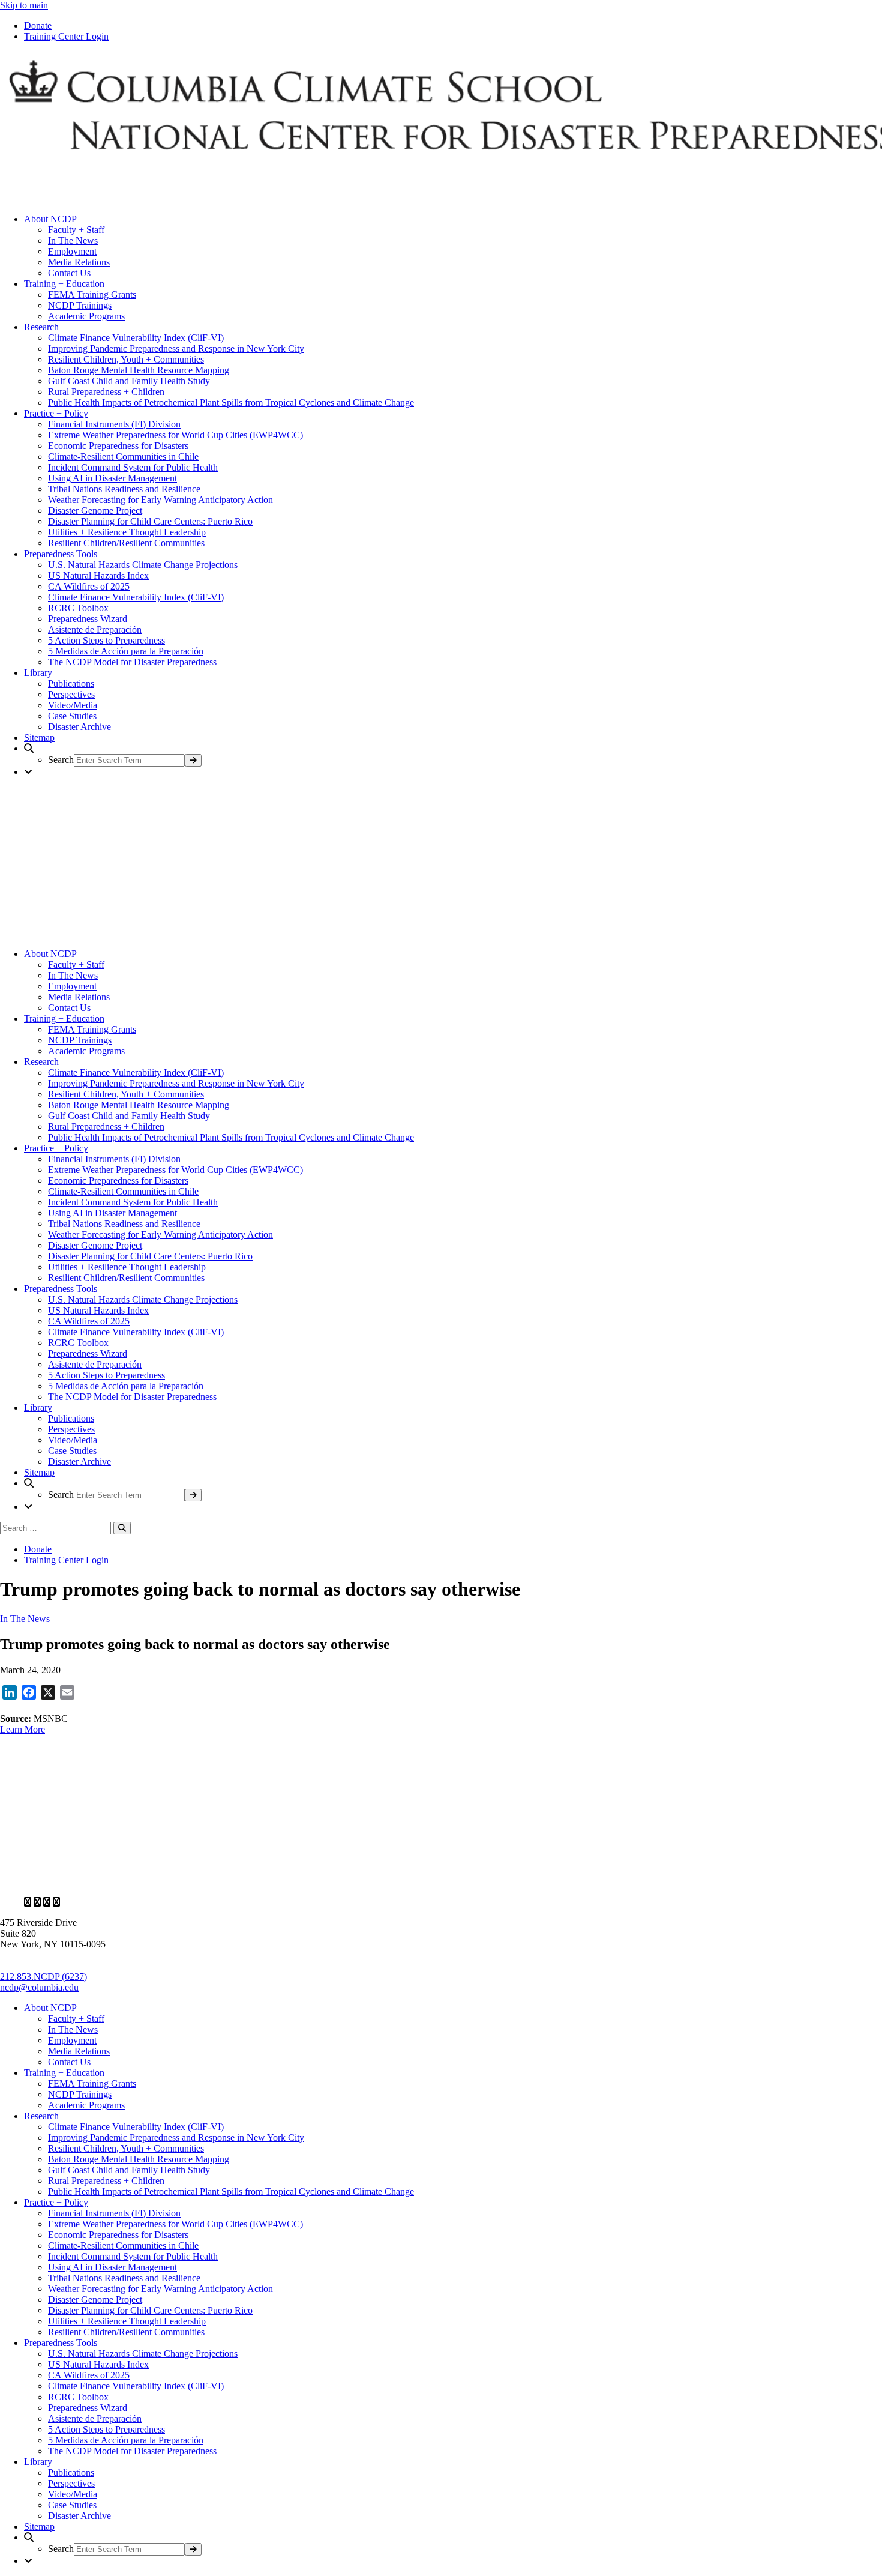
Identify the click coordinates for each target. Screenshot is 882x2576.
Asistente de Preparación (95, 629)
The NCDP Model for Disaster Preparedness (132, 662)
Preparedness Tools (61, 554)
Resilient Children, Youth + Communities (126, 359)
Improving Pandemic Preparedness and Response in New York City (176, 348)
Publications (71, 683)
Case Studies (72, 716)
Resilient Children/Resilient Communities (126, 543)
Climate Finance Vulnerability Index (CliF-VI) (136, 338)
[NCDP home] (347, 1882)
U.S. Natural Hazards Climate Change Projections (143, 565)
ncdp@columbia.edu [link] (39, 1987)
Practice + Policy (56, 413)
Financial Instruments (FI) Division (114, 424)
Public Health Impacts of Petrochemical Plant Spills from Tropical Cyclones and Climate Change (231, 403)
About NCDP (50, 219)
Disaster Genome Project (95, 511)
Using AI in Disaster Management (112, 478)
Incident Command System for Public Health (133, 467)
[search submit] (193, 760)
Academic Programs (86, 316)
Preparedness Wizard (88, 619)
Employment (72, 251)
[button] (453, 755)
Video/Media (73, 705)
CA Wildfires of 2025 (89, 586)
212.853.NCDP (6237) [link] (43, 1977)
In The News (73, 240)
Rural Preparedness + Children (106, 392)
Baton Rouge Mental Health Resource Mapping (139, 370)
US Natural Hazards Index (98, 575)
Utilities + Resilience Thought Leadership (127, 532)
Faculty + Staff (76, 230)
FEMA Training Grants (92, 294)
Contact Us (69, 273)
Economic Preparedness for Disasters (118, 446)
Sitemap (39, 738)
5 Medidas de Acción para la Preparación (126, 651)
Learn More (22, 1729)
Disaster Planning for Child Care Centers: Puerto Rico (150, 521)
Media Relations (79, 262)
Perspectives (71, 694)
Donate (38, 26)
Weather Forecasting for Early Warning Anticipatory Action (160, 500)
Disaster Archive (79, 727)
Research (41, 327)
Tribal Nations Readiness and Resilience (124, 489)
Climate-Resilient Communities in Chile (123, 457)
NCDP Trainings (80, 305)
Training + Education (64, 284)
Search (61, 760)
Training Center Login (66, 36)
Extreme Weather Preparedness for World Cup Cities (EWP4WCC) (175, 435)
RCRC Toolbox (78, 608)
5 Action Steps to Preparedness (106, 640)
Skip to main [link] (24, 5)
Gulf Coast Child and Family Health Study (129, 381)
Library (38, 673)
